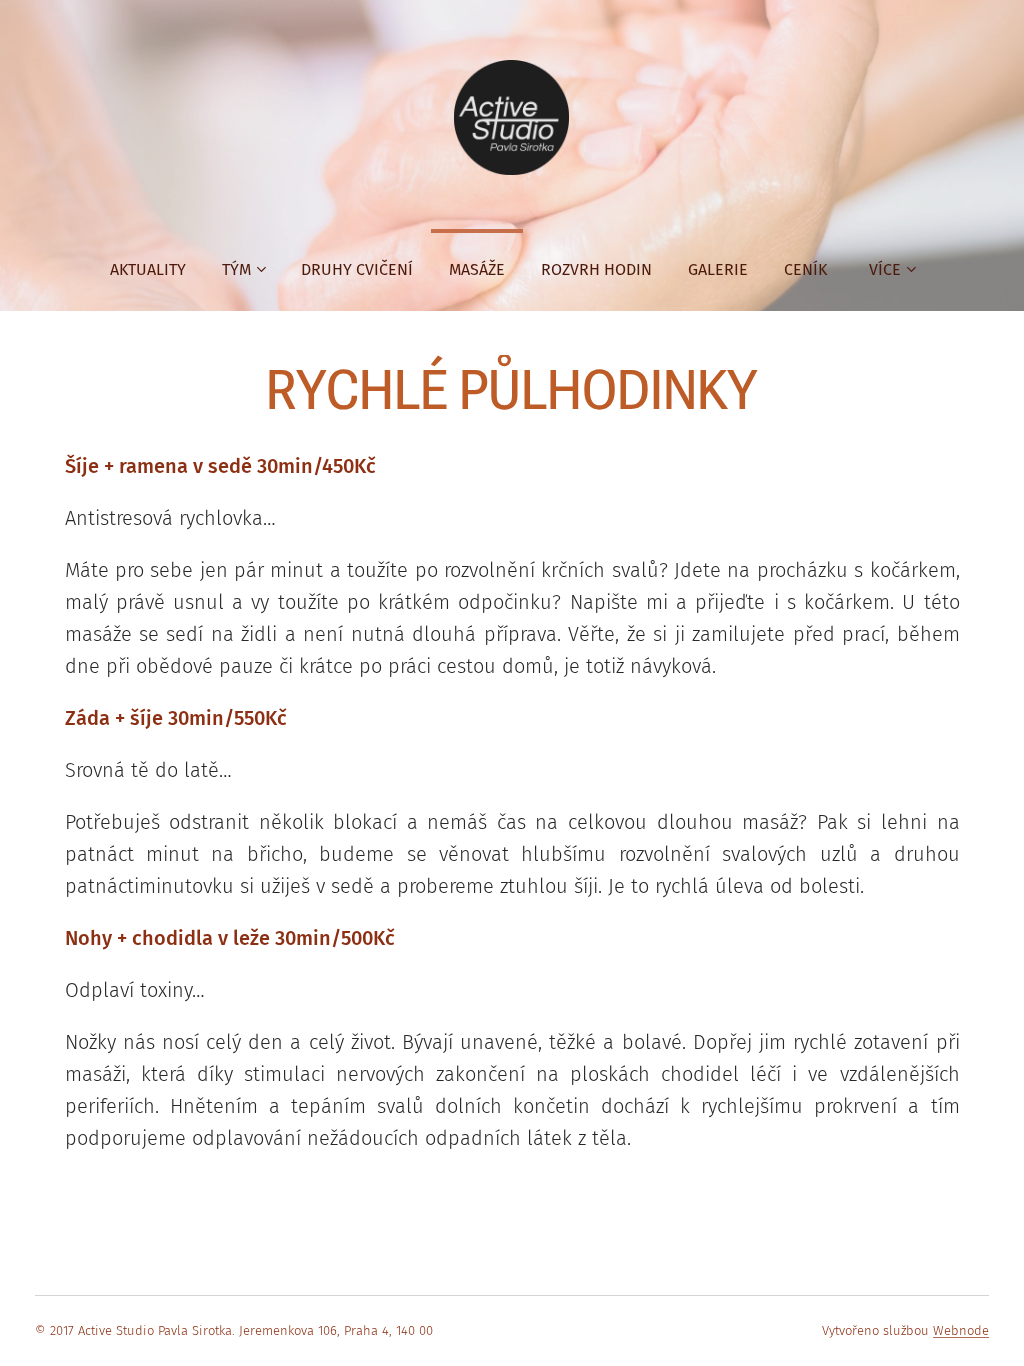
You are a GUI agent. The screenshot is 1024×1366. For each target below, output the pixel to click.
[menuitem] (148, 270)
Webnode (961, 1330)
